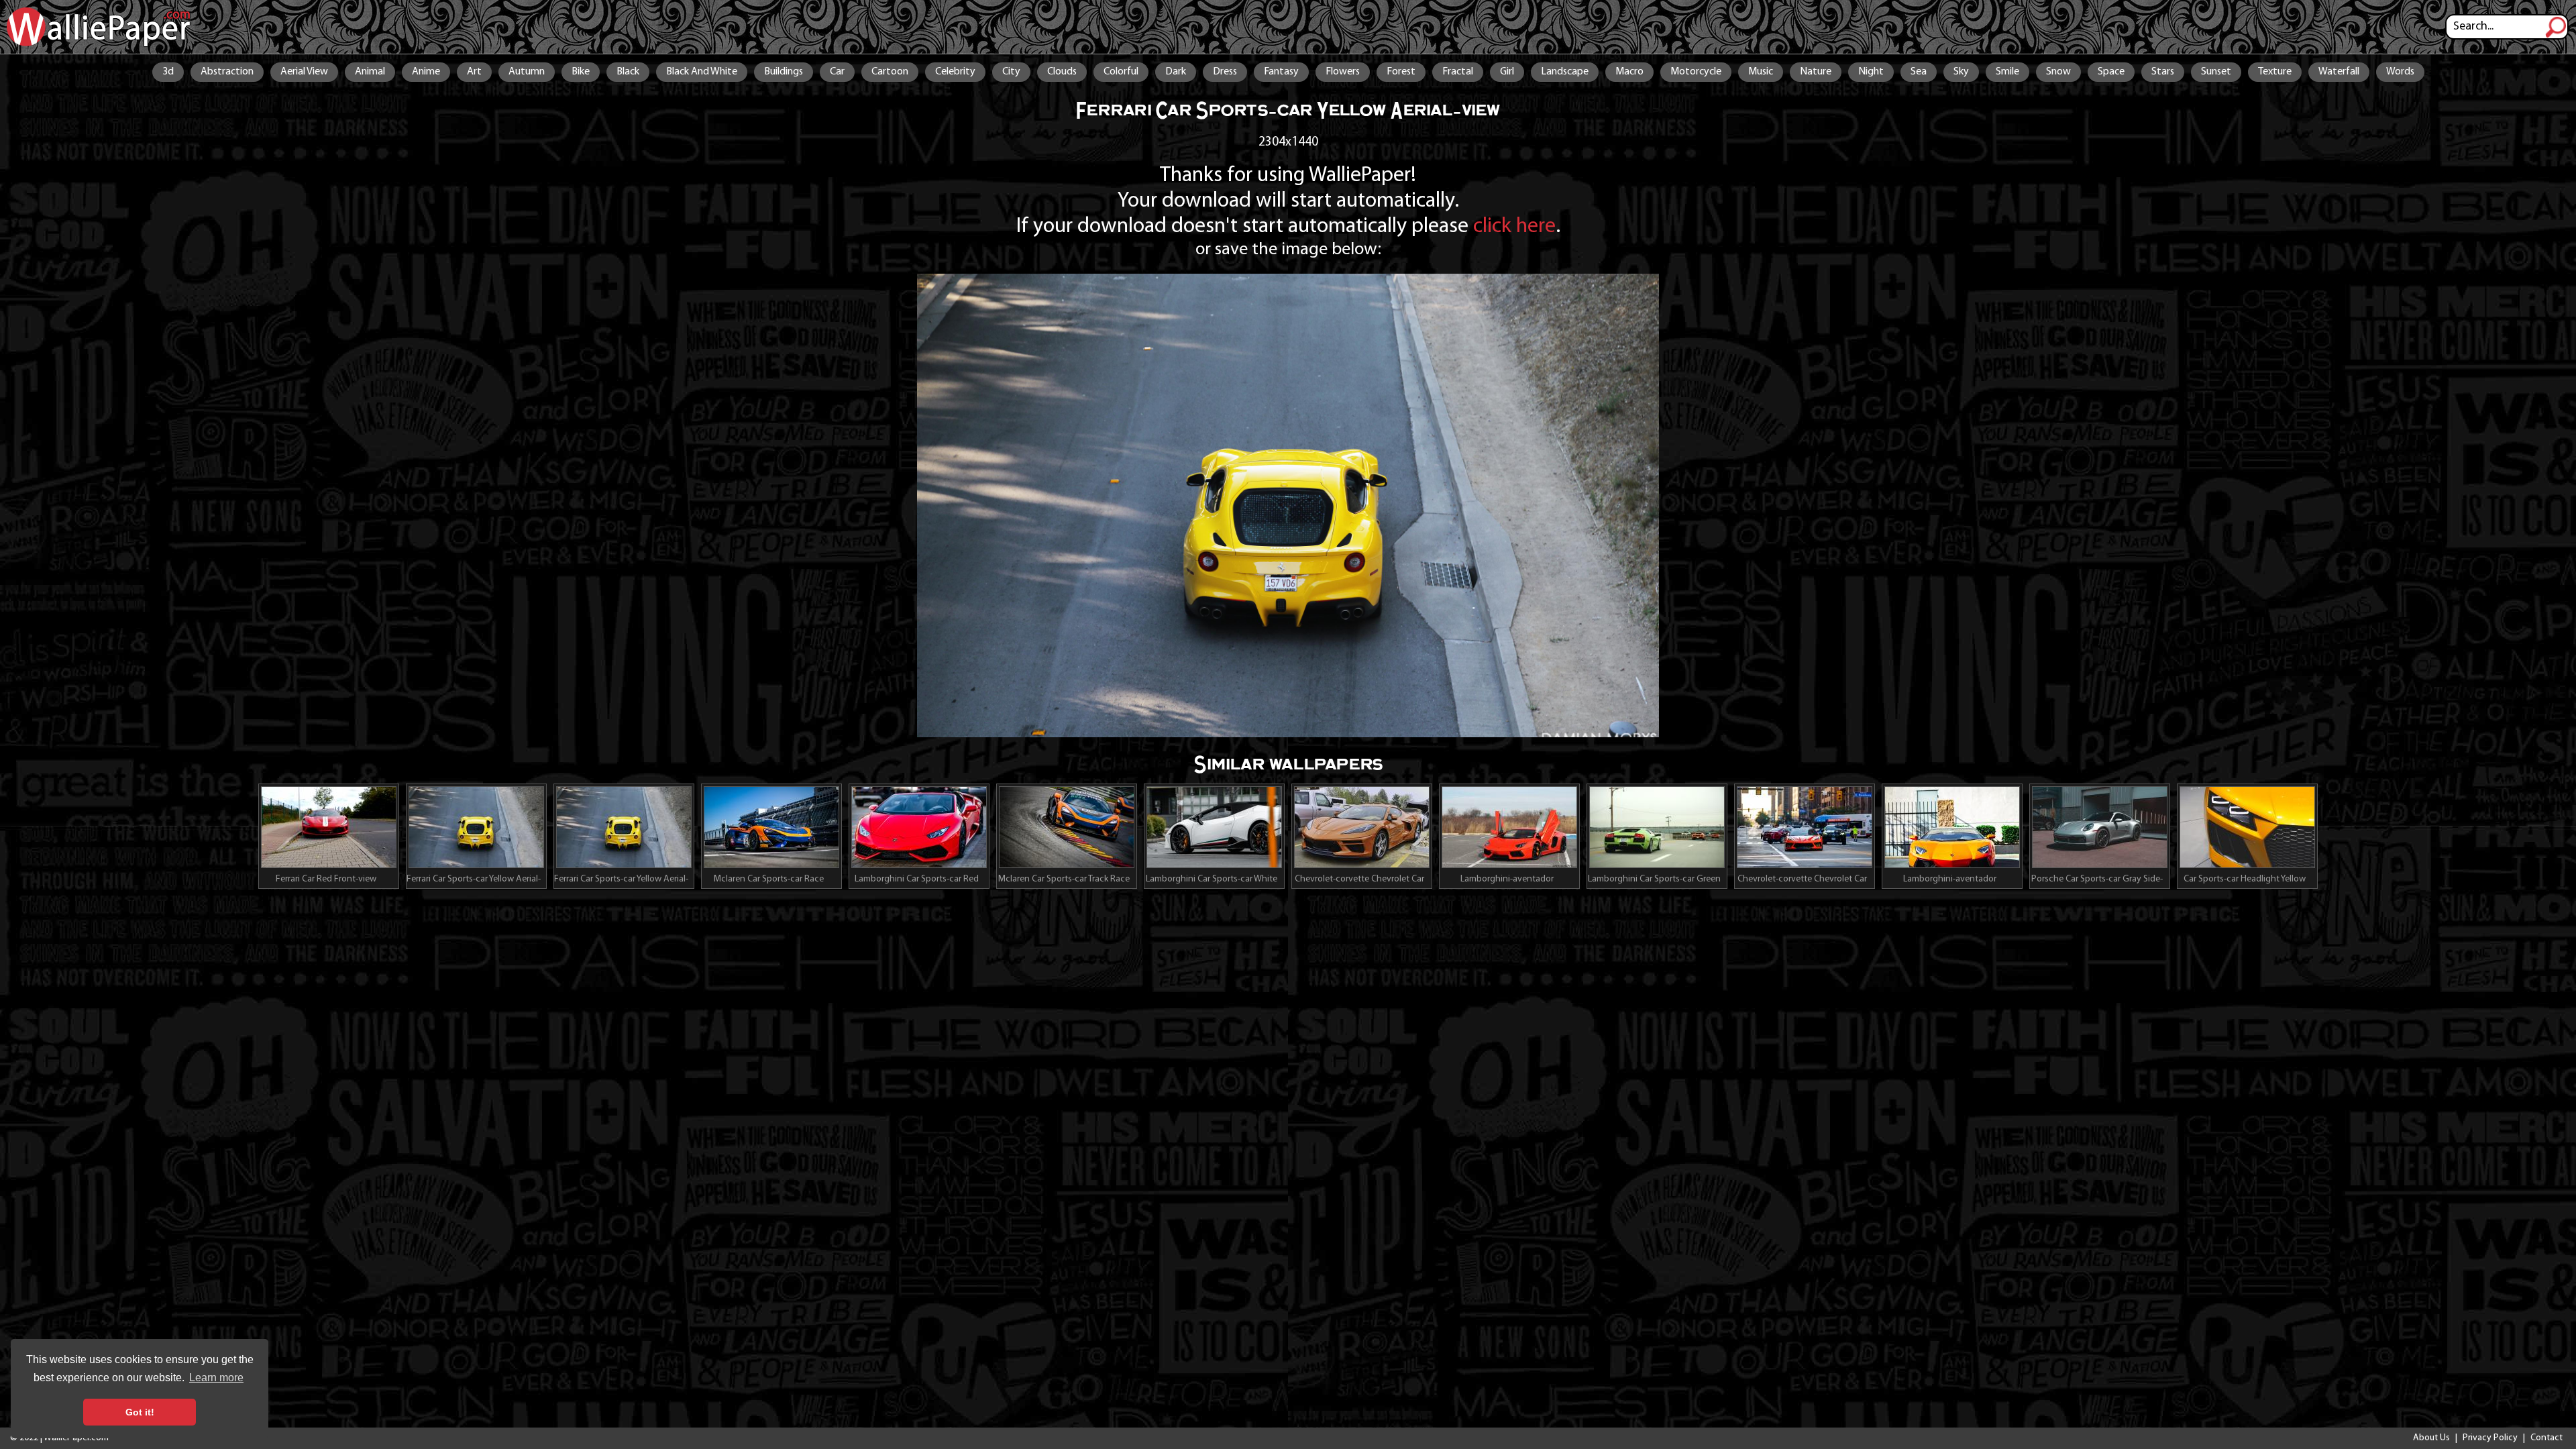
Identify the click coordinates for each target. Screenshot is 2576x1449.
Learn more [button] (216, 1378)
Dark (1176, 72)
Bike (581, 72)
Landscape (1565, 72)
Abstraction (227, 72)
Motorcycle (1696, 72)
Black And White (702, 72)
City (1011, 72)
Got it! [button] (140, 1412)
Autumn (527, 72)
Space (2111, 72)
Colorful (1121, 72)
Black (628, 72)
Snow (2058, 72)
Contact (2546, 1438)
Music (1761, 72)
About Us (2431, 1438)
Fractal (1458, 72)
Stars (2163, 72)
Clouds (1062, 72)
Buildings (784, 72)
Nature (1816, 72)
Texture (2275, 72)
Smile (2007, 72)
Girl (1507, 72)
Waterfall (2339, 72)
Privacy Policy (2490, 1438)
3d (168, 72)
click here (1514, 227)
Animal (370, 72)
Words (2400, 72)
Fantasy (1281, 72)
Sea (1919, 72)
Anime (426, 72)
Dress (1225, 72)
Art (474, 72)
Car (837, 72)
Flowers (1343, 72)
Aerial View (304, 72)
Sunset (2216, 72)
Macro (1629, 72)
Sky (1961, 72)
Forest (1401, 72)
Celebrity (955, 72)
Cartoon (890, 72)
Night (1871, 72)
